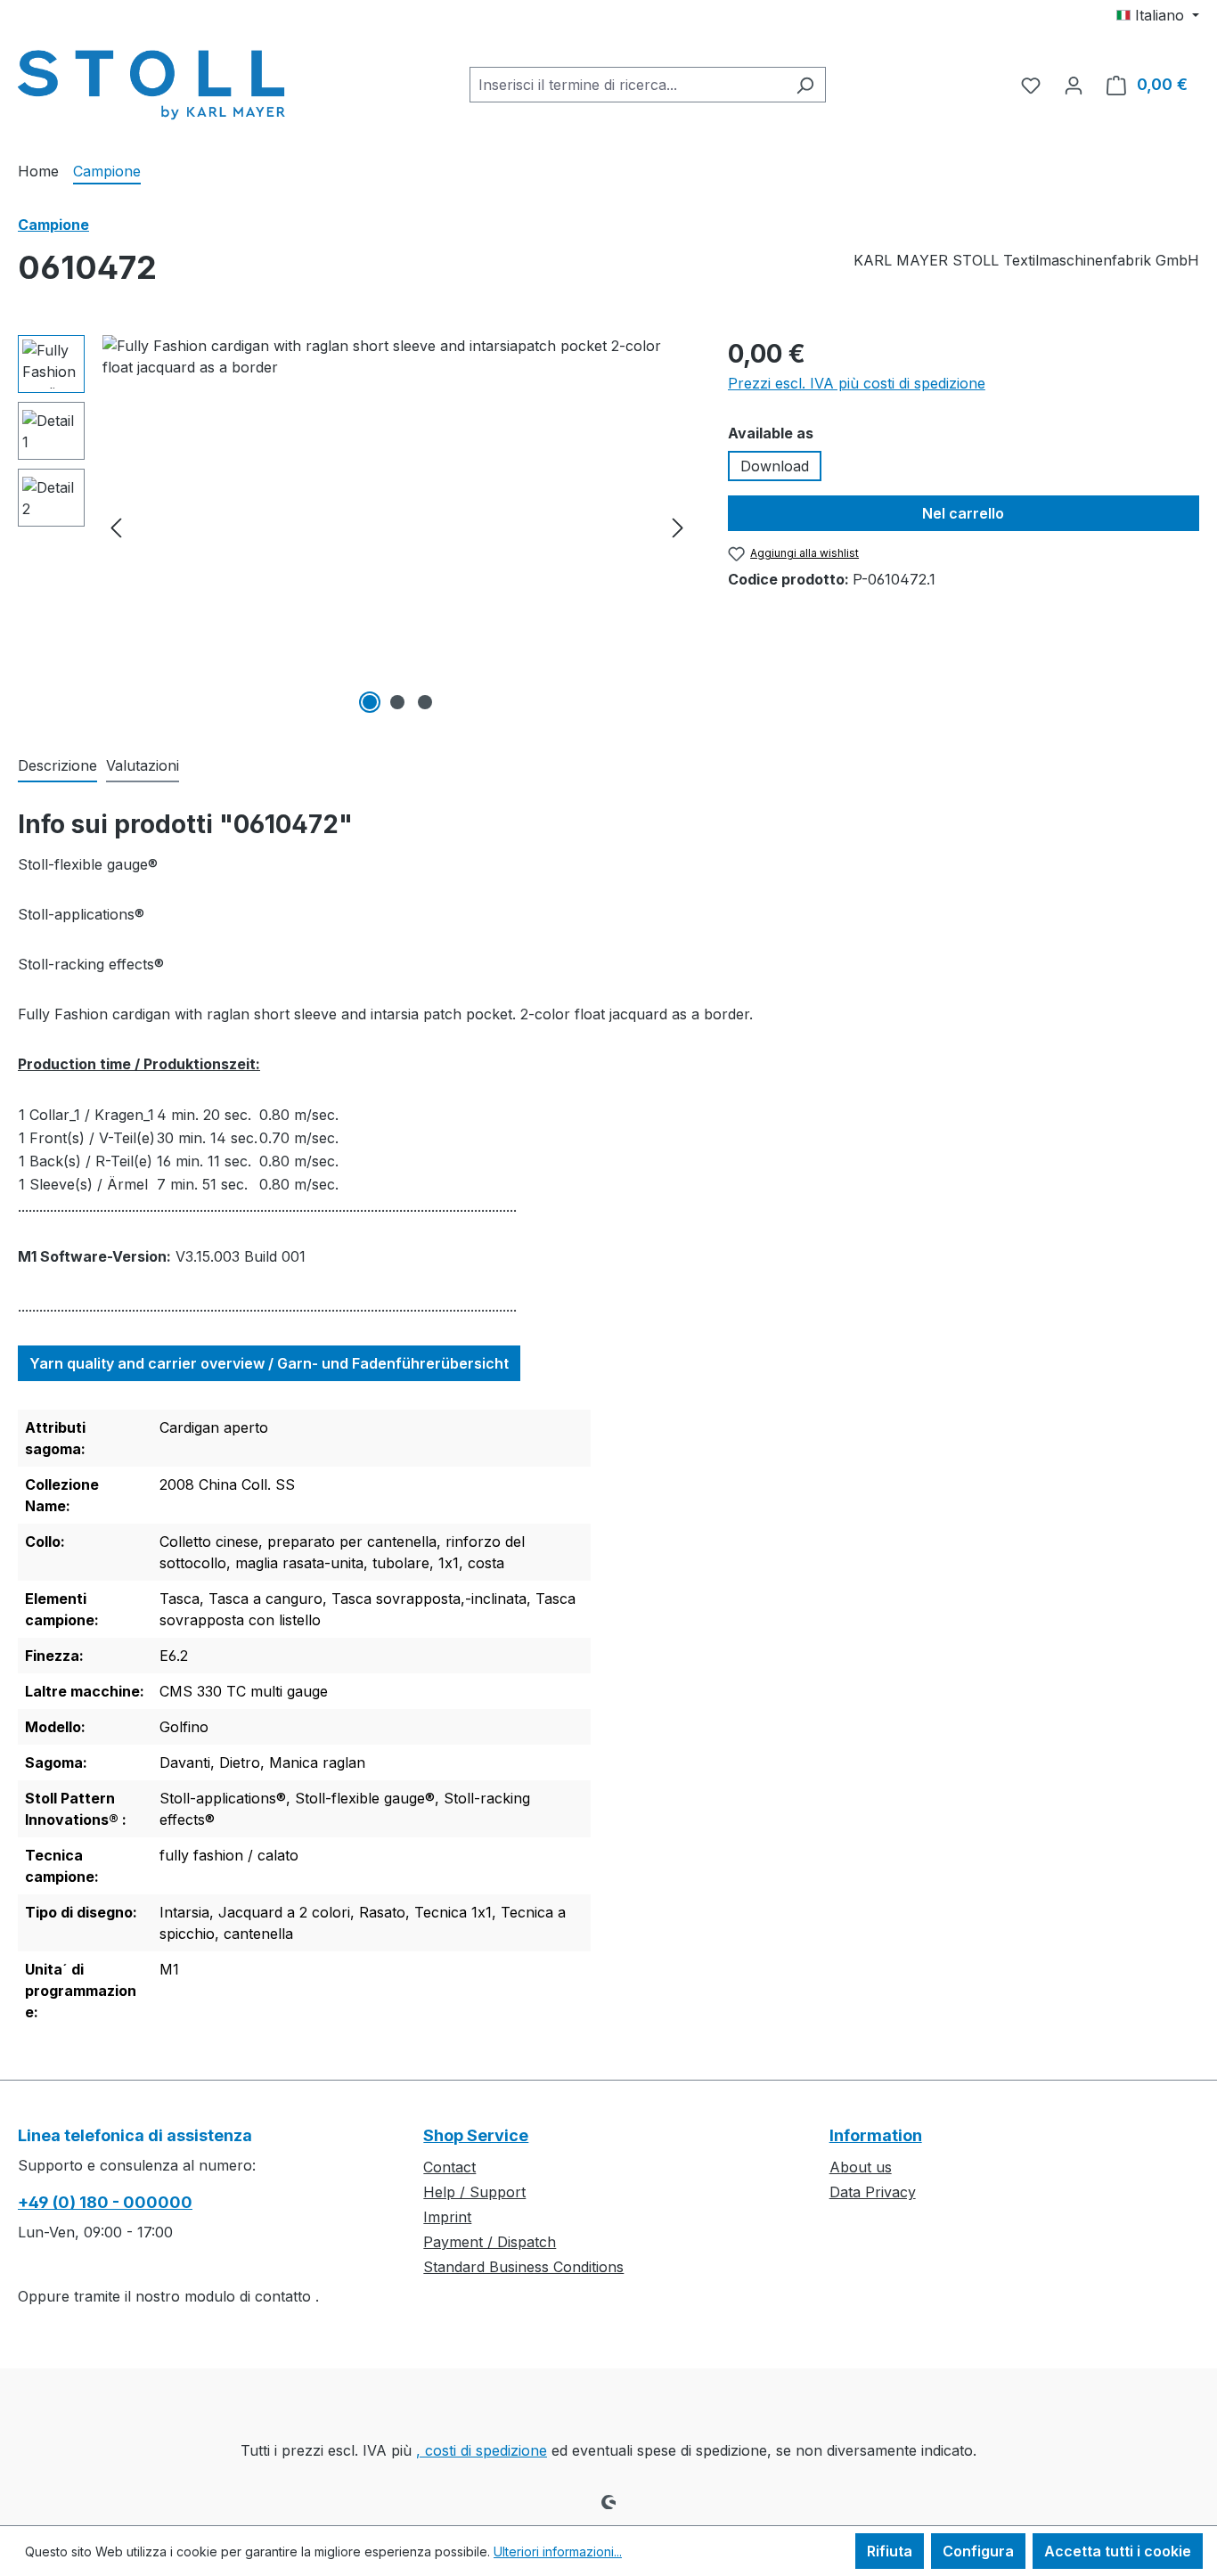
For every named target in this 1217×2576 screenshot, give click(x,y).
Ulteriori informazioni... (558, 2551)
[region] (355, 527)
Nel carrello (963, 513)
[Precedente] (116, 527)
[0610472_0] (397, 527)
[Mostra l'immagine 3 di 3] (425, 702)
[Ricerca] (805, 85)
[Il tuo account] (1074, 85)
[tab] (57, 766)
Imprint (447, 2217)
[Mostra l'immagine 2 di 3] (397, 702)
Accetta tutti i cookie (1118, 2551)
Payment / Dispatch (490, 2242)
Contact (449, 2167)
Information (876, 2135)
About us (861, 2167)
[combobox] (627, 85)
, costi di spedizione (482, 2450)
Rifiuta (890, 2551)
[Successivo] (678, 527)
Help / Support (474, 2192)
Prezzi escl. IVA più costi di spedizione (857, 383)
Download (775, 466)
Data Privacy (873, 2192)
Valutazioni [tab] (143, 765)
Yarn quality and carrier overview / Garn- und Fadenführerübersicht (269, 1363)
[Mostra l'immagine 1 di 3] (370, 702)
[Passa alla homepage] (151, 81)
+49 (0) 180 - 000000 (105, 2202)
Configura (978, 2551)
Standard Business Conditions (523, 2267)
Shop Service (476, 2135)
